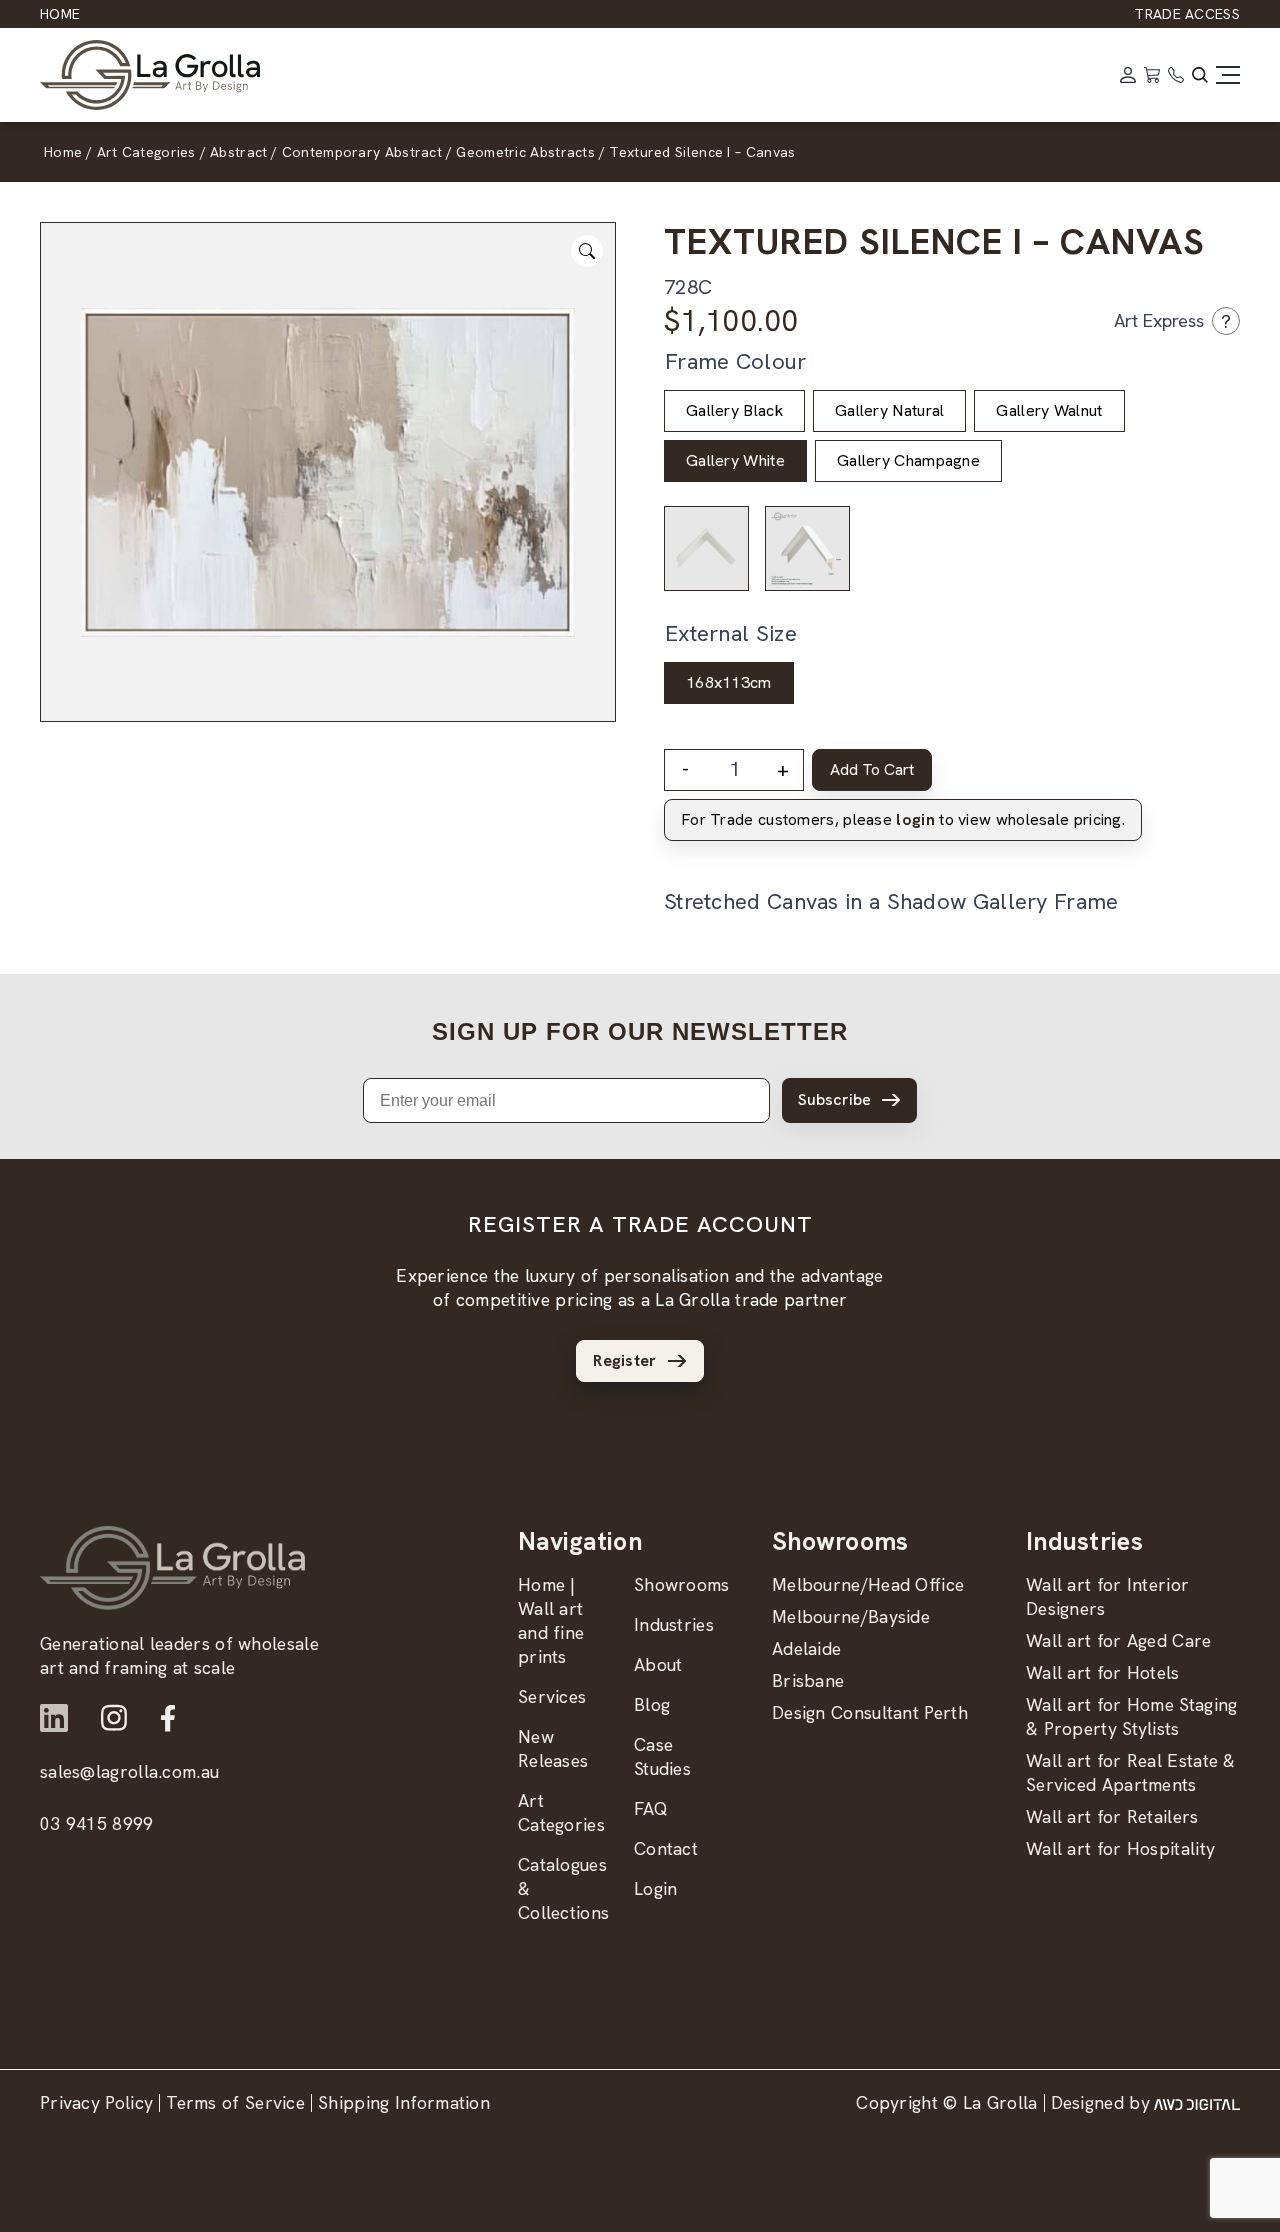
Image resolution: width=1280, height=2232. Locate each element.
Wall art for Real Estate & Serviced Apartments (1131, 1772)
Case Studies (662, 1756)
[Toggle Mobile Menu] (1228, 75)
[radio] (734, 411)
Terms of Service (235, 2102)
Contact (666, 1848)
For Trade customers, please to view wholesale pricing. (903, 819)
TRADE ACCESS (1187, 14)
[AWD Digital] (1197, 2103)
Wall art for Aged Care (1119, 1640)
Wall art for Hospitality (1120, 1848)
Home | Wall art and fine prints (551, 1620)
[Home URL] (172, 1568)
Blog (652, 1704)
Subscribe (834, 1099)
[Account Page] (1128, 75)
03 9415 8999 (97, 1823)
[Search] (1200, 75)
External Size (731, 633)
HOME (60, 14)
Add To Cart (872, 769)
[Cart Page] (1152, 75)
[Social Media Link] (54, 1718)
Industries (674, 1624)
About (658, 1664)
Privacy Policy (96, 2102)
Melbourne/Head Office (868, 1584)
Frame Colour (736, 361)
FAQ (651, 1808)
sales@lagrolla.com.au (129, 1771)
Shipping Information (404, 2102)
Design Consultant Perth (870, 1712)
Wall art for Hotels (1103, 1672)
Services (552, 1696)
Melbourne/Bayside (851, 1616)
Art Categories (561, 1812)
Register (624, 1360)
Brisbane (808, 1680)
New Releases (553, 1748)
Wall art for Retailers (1112, 1816)
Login (656, 1888)
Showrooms (682, 1584)
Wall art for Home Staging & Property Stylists (1132, 1716)
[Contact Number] (1176, 75)
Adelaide (806, 1648)
